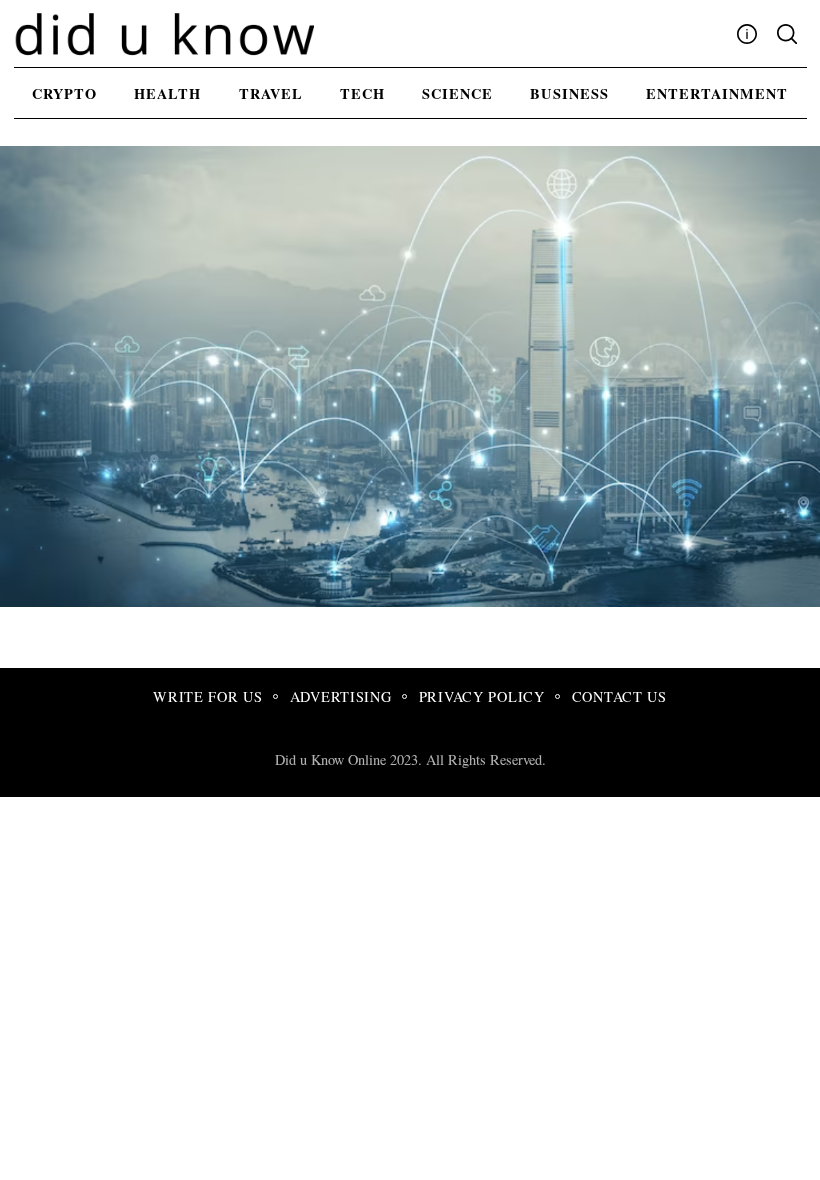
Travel (271, 93)
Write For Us (208, 696)
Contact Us (619, 696)
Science (457, 93)
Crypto (64, 93)
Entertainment (717, 93)
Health (167, 93)
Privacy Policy (482, 696)
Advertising (341, 696)
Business (569, 93)
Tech (362, 93)
